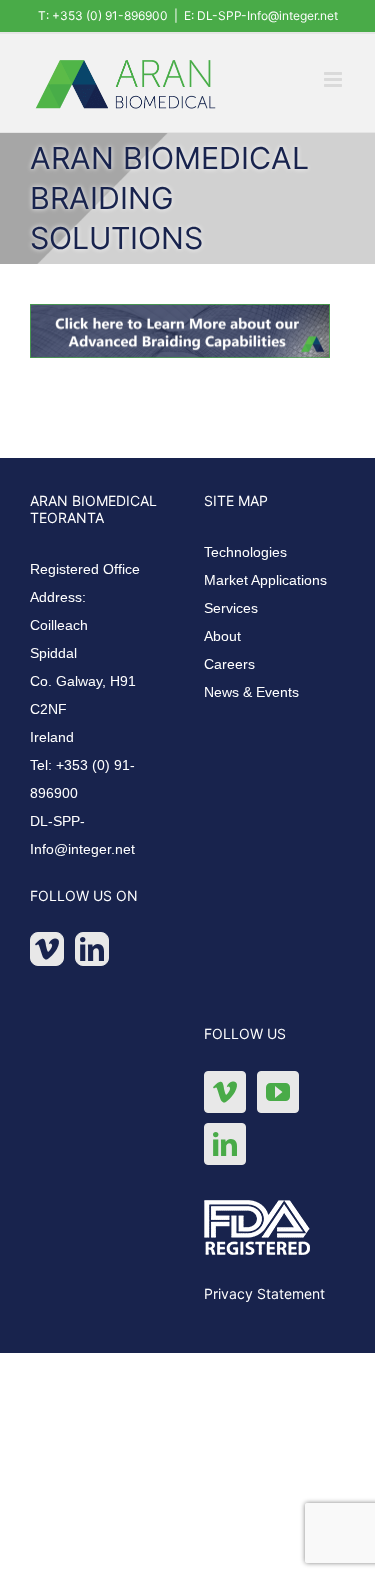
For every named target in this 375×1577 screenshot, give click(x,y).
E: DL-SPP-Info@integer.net (261, 15)
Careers (229, 664)
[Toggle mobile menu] (334, 79)
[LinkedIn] (92, 949)
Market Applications (265, 580)
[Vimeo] (47, 949)
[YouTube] (278, 1092)
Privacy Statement (264, 1293)
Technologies (245, 552)
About (222, 636)
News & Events (251, 692)
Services (231, 608)
